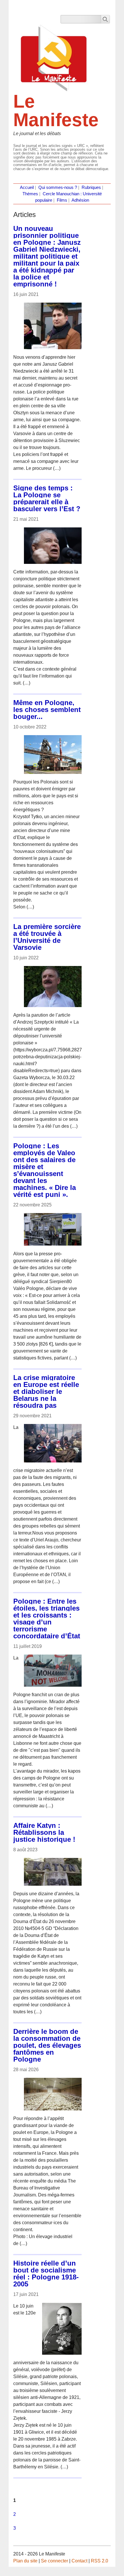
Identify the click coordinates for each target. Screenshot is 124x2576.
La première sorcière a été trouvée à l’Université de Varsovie (47, 937)
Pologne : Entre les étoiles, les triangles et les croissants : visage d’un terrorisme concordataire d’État (47, 1619)
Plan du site (25, 2561)
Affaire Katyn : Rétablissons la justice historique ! (44, 1832)
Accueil (27, 187)
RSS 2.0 (99, 2561)
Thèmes (30, 194)
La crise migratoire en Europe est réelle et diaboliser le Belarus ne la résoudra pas (46, 1391)
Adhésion (80, 200)
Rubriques (91, 187)
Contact (79, 2561)
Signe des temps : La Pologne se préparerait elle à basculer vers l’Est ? (47, 498)
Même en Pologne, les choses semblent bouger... (47, 710)
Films (62, 200)
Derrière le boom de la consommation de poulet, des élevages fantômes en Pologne (47, 2045)
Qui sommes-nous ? (58, 187)
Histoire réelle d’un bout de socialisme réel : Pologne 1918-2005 (46, 2274)
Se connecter (55, 2561)
